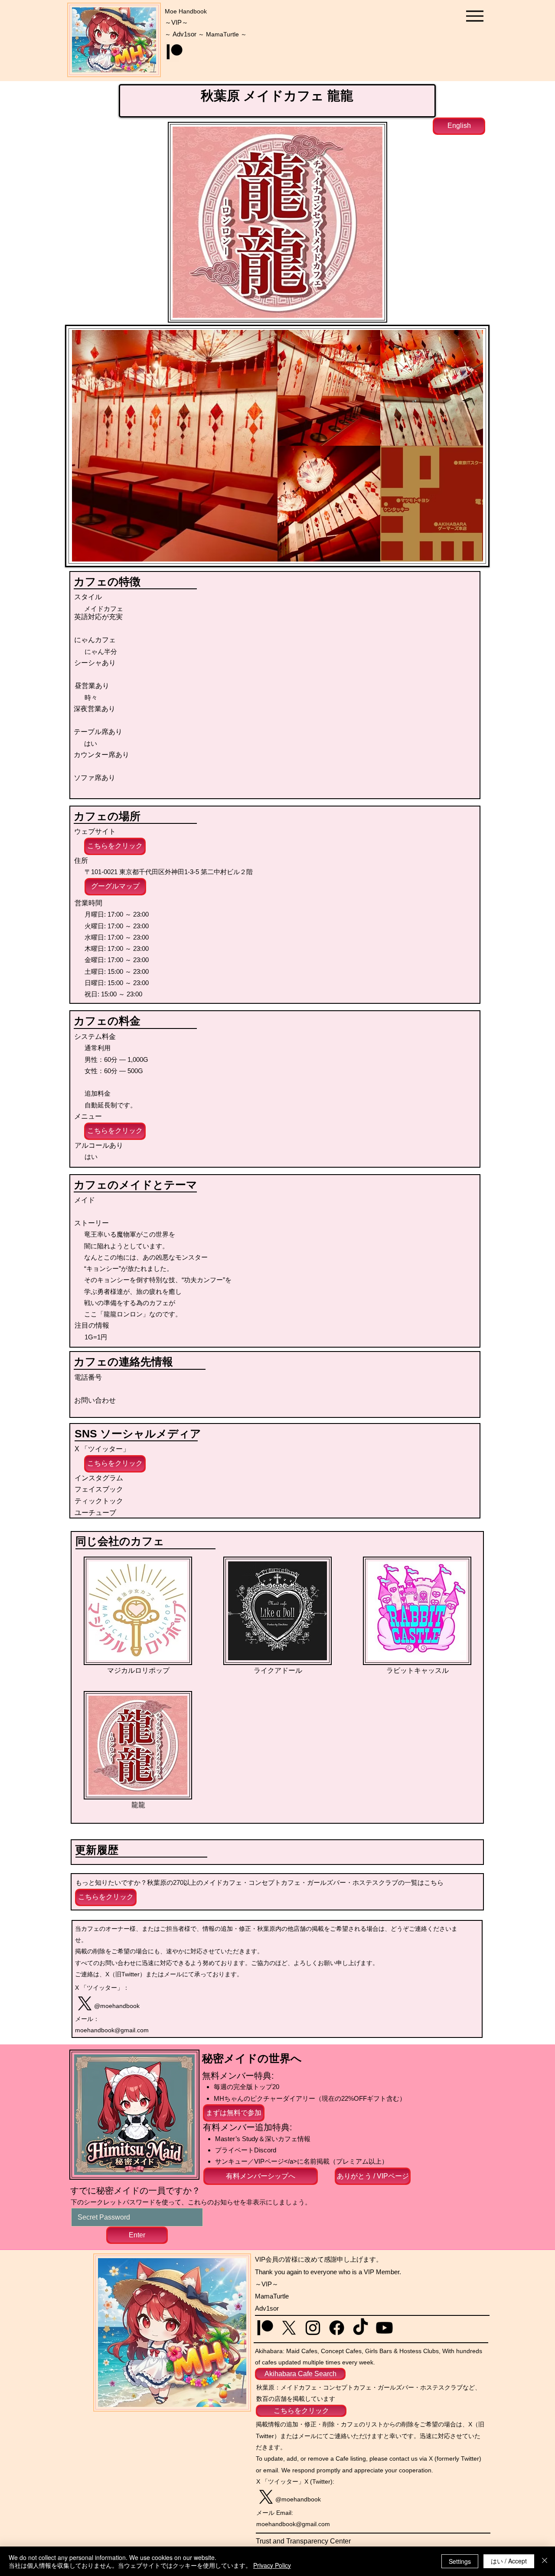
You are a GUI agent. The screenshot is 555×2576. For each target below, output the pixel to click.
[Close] (545, 2561)
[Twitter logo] (85, 2003)
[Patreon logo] (175, 52)
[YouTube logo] (384, 2328)
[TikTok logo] (361, 2328)
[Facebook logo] (337, 2328)
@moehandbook (117, 2006)
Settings (460, 2561)
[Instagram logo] (313, 2328)
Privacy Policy (272, 2565)
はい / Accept (509, 2561)
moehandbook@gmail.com (112, 2030)
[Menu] (475, 16)
